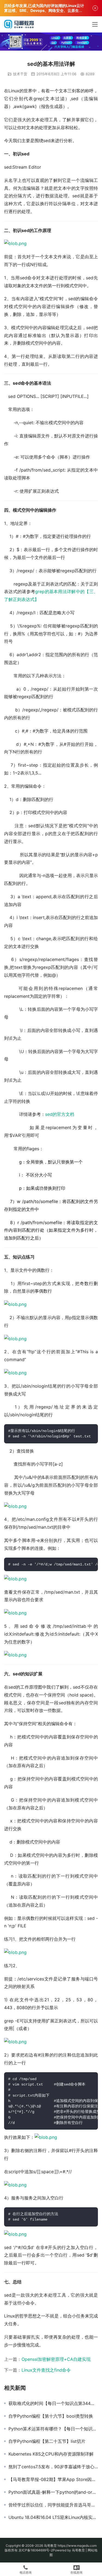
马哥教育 (50, 2546)
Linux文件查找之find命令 (46, 2370)
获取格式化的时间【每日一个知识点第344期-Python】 (53, 2403)
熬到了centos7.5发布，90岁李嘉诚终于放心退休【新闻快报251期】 (53, 2467)
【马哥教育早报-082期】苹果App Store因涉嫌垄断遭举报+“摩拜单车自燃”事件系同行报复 (53, 2479)
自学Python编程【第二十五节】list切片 (47, 2441)
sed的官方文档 (60, 1114)
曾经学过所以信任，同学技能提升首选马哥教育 (53, 2505)
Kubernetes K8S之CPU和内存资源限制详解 (51, 2454)
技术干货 (20, 74)
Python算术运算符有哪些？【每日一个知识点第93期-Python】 (53, 2429)
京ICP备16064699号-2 (36, 2550)
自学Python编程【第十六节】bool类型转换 (51, 2416)
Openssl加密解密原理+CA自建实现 (56, 2359)
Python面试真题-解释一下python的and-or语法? (53, 2492)
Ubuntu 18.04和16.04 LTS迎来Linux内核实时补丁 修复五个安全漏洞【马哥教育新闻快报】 (53, 2517)
